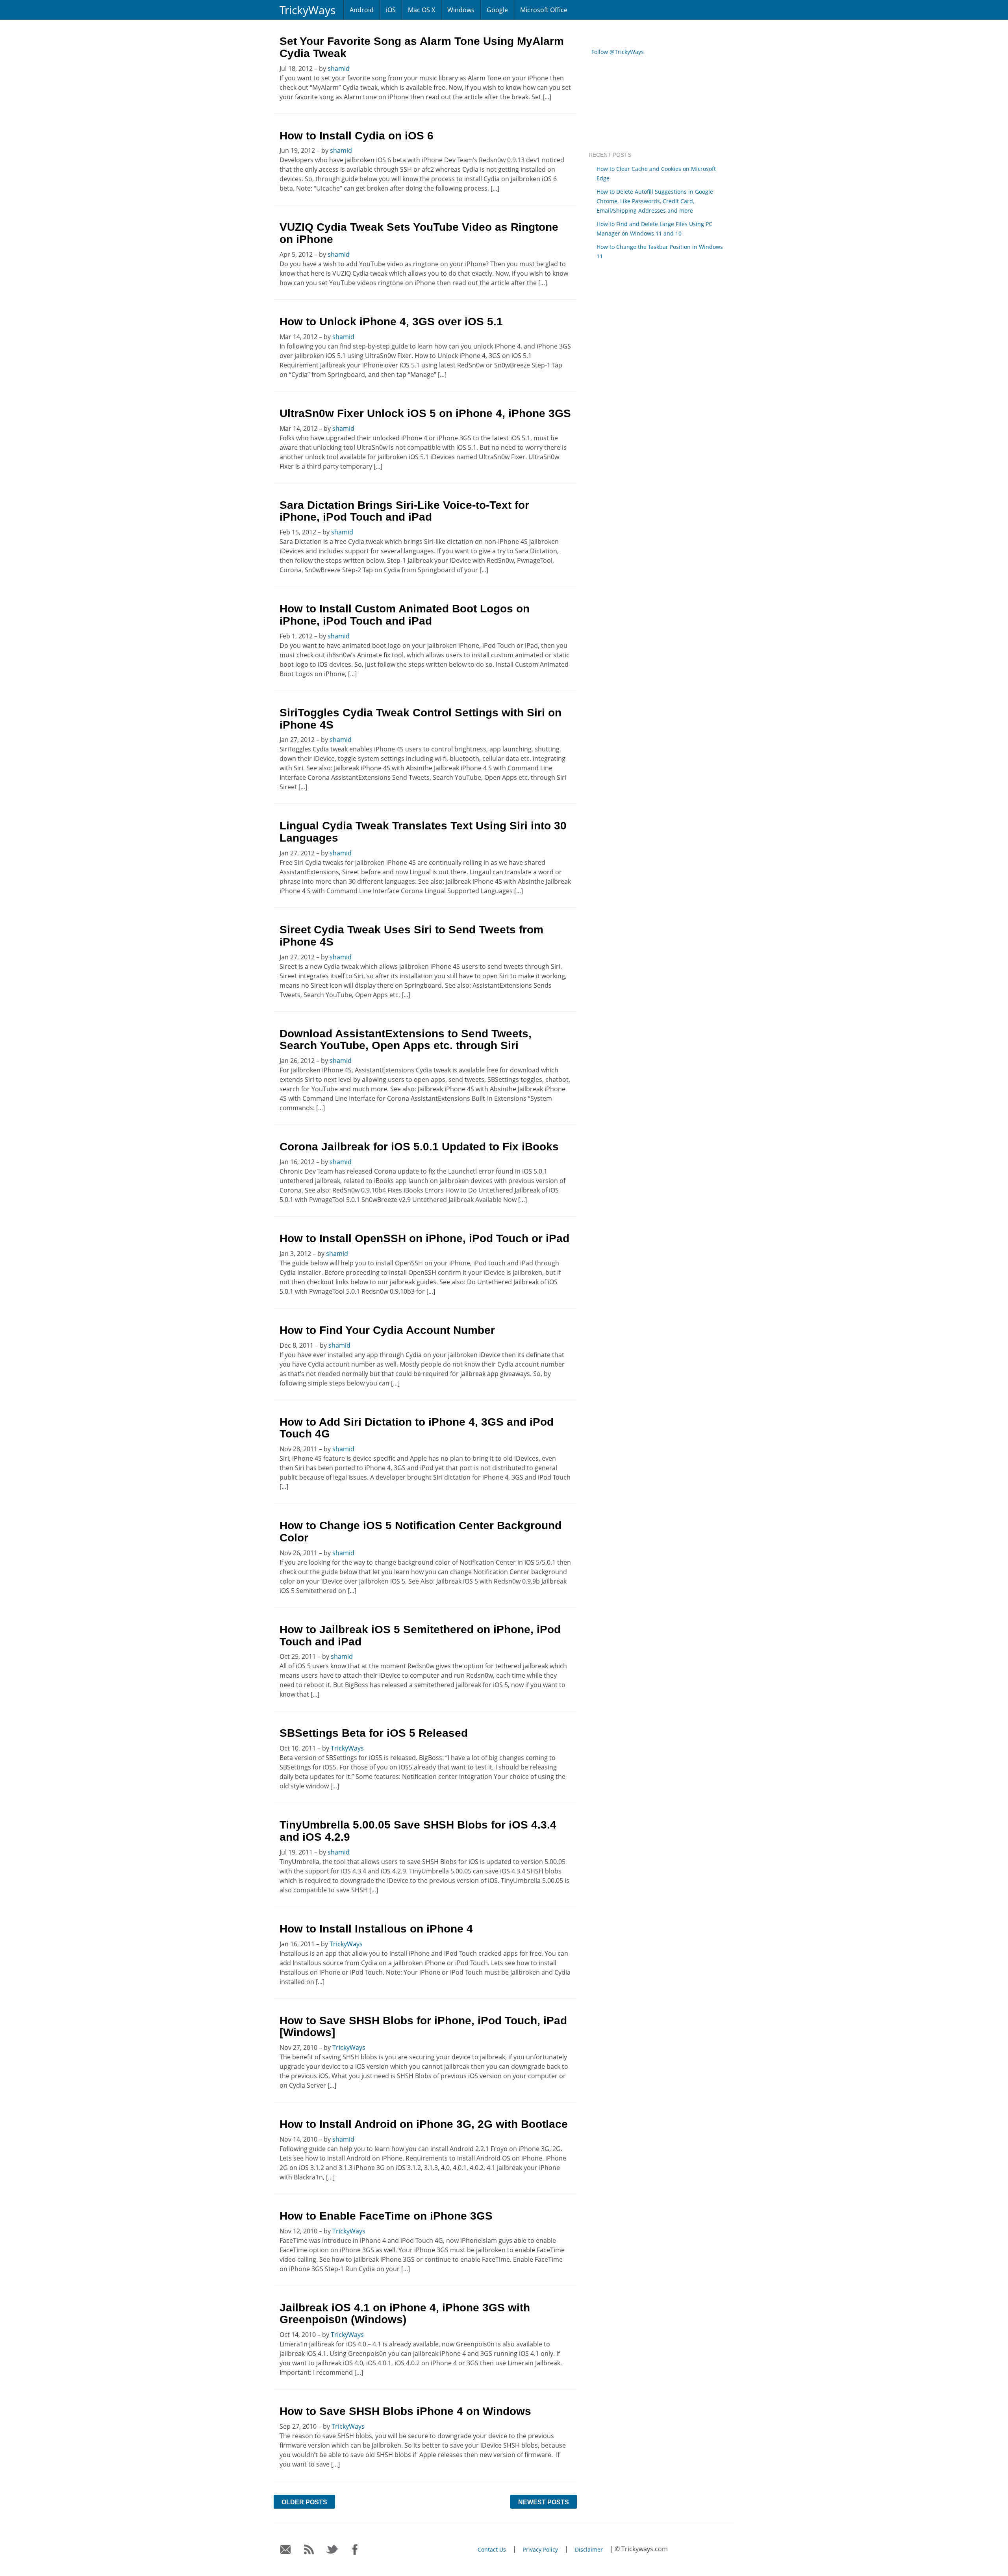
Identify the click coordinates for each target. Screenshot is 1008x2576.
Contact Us (492, 2549)
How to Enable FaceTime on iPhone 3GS (386, 2216)
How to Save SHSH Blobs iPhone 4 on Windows (405, 2411)
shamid (339, 69)
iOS (391, 10)
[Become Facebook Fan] (355, 2550)
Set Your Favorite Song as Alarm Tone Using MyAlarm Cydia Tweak (422, 47)
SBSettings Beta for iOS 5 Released (374, 1733)
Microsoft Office (544, 10)
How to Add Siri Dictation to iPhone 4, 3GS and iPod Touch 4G (417, 1428)
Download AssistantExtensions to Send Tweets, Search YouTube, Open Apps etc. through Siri (406, 1040)
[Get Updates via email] (286, 2550)
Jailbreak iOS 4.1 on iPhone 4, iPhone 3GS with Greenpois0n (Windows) (405, 2314)
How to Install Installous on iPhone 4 (376, 1929)
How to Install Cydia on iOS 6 (357, 136)
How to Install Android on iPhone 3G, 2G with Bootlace (424, 2124)
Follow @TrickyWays (618, 52)
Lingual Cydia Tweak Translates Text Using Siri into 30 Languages (423, 832)
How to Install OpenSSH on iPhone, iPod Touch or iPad (424, 1238)
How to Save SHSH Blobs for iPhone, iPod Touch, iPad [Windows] (423, 2027)
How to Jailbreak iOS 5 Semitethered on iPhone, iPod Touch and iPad (420, 1636)
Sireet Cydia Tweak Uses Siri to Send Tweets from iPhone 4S (411, 936)
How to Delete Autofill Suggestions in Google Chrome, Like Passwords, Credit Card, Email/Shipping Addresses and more (655, 201)
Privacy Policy (540, 2549)
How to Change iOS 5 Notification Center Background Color (421, 1532)
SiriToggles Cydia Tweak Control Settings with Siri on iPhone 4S (421, 719)
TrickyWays (308, 10)
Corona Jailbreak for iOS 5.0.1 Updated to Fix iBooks (419, 1147)
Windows (461, 10)
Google (497, 10)
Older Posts (304, 2502)
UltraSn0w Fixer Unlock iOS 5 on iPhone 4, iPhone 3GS (425, 413)
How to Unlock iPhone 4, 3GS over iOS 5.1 (391, 322)
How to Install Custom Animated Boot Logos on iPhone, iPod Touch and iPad (405, 615)
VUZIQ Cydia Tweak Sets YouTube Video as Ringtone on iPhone (419, 233)
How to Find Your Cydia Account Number (387, 1330)
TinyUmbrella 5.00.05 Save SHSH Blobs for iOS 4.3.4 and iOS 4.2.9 (418, 1831)
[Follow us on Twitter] (332, 2550)
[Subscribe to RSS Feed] (309, 2550)
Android (362, 10)
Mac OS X (422, 10)
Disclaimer (589, 2549)
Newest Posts (544, 2502)
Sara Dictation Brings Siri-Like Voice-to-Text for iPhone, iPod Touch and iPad (404, 511)
